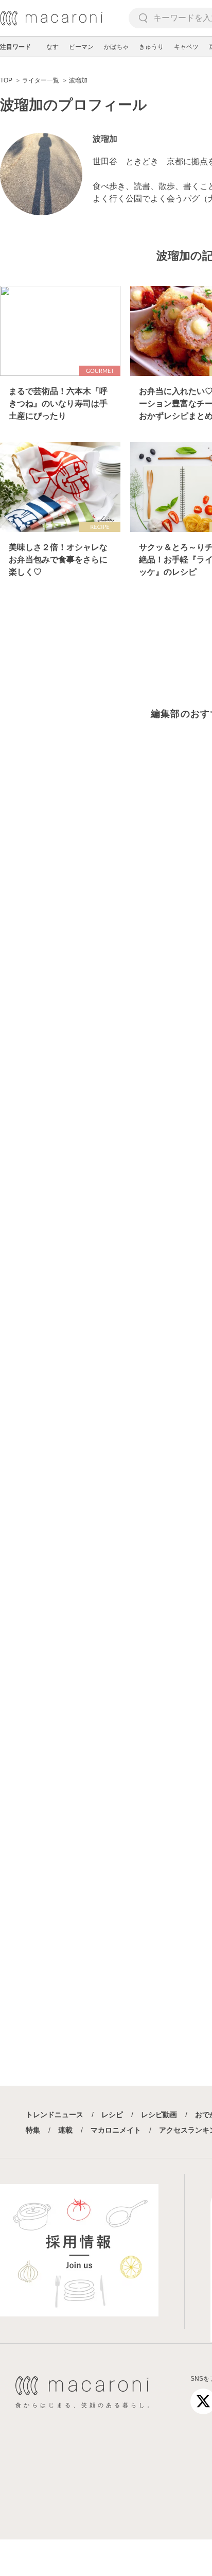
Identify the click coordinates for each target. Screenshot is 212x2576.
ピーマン (81, 47)
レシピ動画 (159, 2115)
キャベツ (186, 47)
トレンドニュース (55, 2115)
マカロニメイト (116, 2130)
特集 (33, 2130)
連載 (65, 2130)
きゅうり (151, 47)
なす (52, 47)
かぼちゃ (116, 47)
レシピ (112, 2115)
